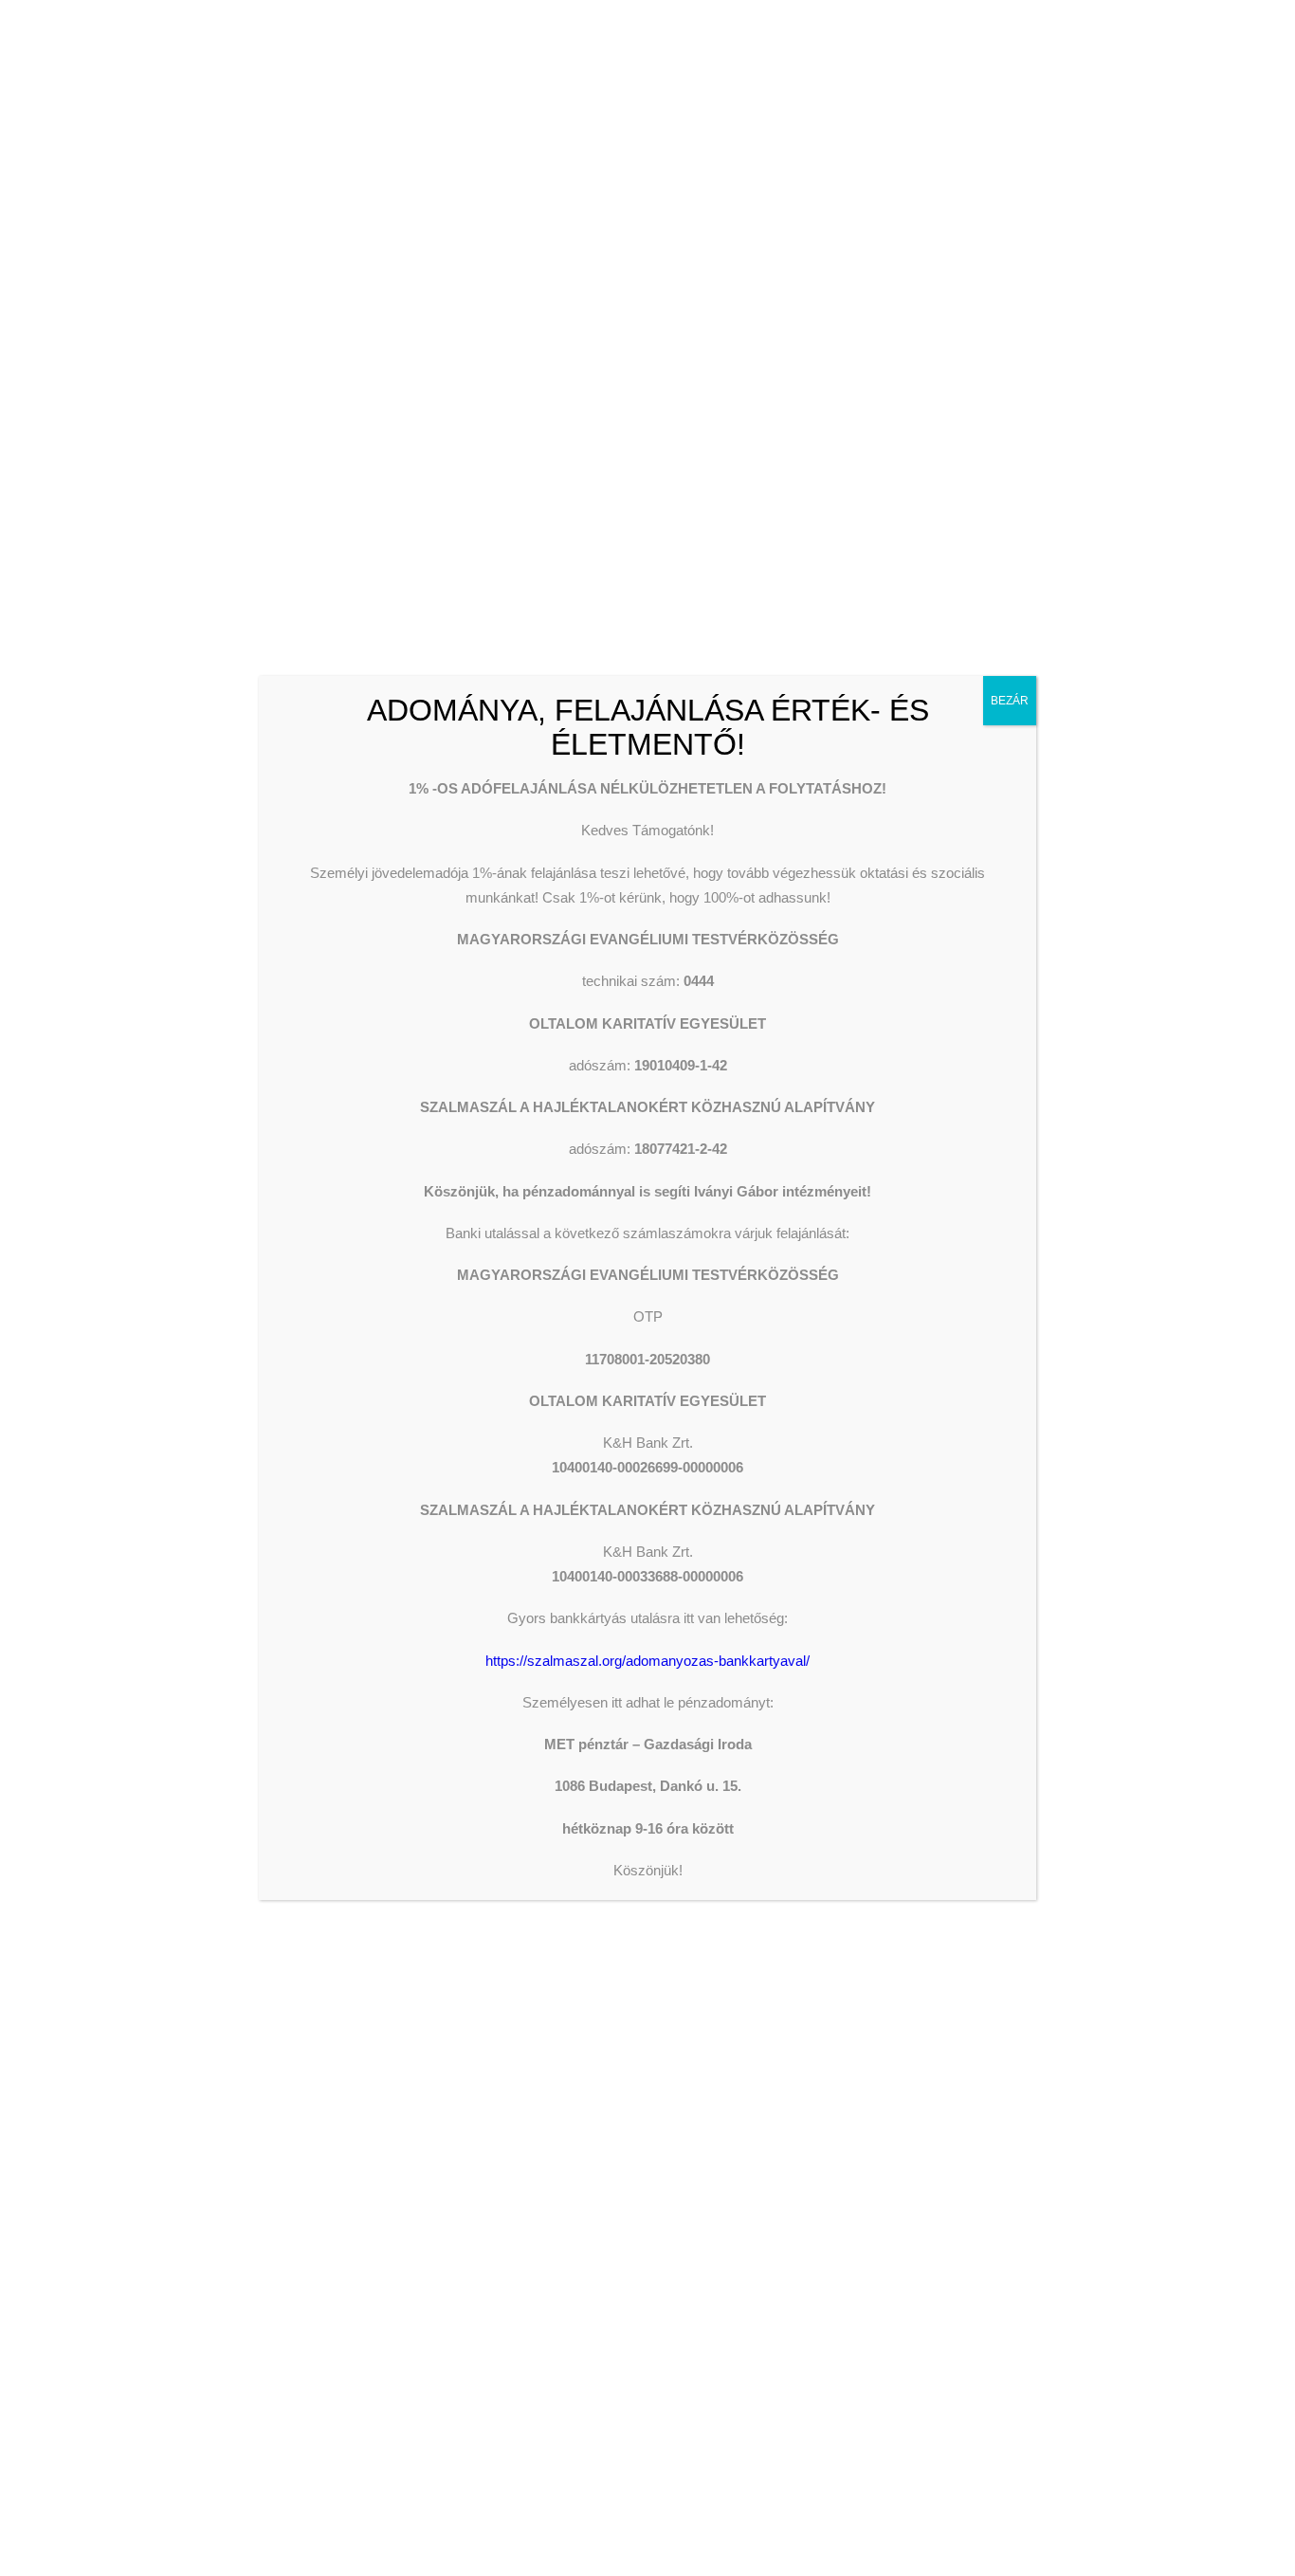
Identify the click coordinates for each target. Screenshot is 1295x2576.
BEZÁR (1010, 701)
